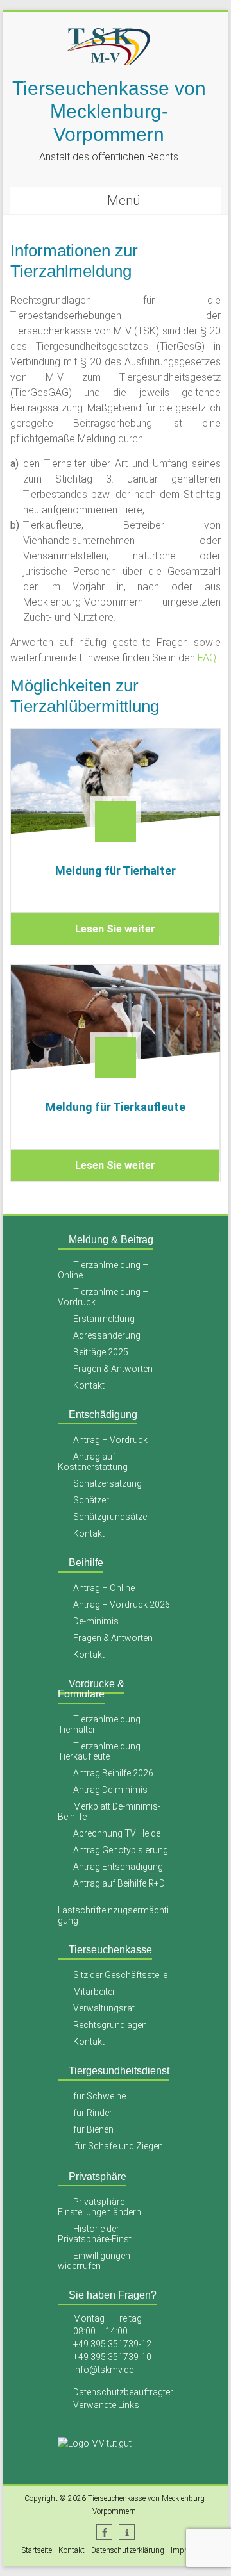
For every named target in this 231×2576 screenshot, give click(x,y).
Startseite (37, 2550)
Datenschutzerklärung (128, 2550)
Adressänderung (107, 1335)
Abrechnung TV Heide (117, 1833)
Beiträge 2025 (101, 1352)
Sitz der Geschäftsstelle (120, 1975)
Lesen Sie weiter (115, 929)
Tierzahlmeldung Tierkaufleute (99, 1751)
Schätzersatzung (107, 1483)
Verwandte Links (106, 2405)
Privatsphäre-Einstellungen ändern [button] (99, 2207)
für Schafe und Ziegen (119, 2146)
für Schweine (99, 2096)
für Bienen (93, 2129)
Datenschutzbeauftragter (123, 2392)
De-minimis (96, 1621)
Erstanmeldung (104, 1319)
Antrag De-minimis (110, 1790)
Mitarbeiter (94, 1992)
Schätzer (91, 1500)
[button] (104, 2532)
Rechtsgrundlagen (110, 2025)
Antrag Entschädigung (118, 1867)
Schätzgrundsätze (110, 1517)
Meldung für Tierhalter (115, 871)
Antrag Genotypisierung (121, 1850)
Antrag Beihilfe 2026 (113, 1773)
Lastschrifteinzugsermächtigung (113, 1915)
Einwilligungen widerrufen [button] (94, 2261)
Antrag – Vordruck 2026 (122, 1605)
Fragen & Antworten (113, 1369)
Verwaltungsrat (104, 2008)
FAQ (207, 658)
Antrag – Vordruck (110, 1440)
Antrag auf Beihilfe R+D (119, 1883)
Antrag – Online (104, 1588)
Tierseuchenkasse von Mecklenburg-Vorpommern (109, 111)
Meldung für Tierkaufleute (115, 1107)
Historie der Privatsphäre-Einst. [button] (96, 2234)
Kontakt (89, 1385)
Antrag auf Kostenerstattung (93, 1462)
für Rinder (93, 2113)
